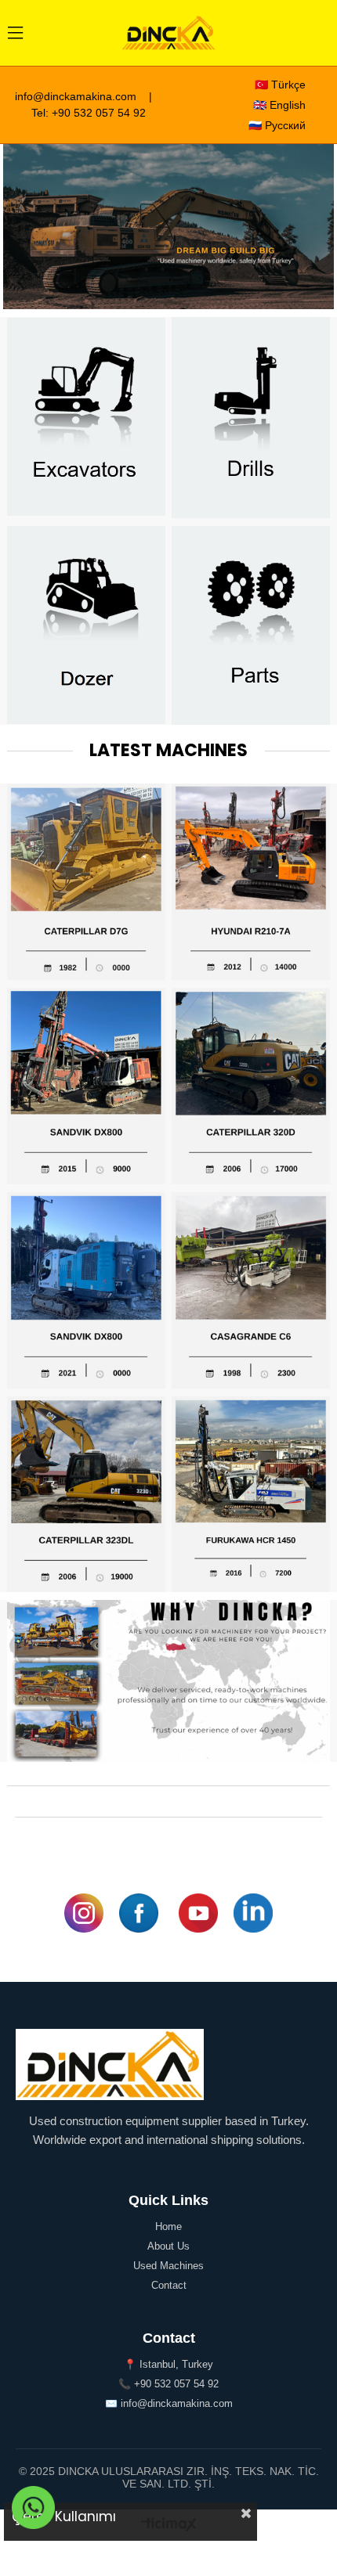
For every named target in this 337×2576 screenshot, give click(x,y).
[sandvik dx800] (86, 1086)
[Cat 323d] (86, 1495)
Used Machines (168, 2266)
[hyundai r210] (251, 882)
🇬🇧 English (279, 105)
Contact (169, 2285)
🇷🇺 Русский (277, 125)
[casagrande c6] (251, 1290)
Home (168, 2227)
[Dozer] (86, 625)
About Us (168, 2246)
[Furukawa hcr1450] (251, 1495)
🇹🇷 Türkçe (280, 85)
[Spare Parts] (251, 625)
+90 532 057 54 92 (99, 113)
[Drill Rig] (251, 418)
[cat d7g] (86, 882)
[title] (169, 1681)
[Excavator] (86, 417)
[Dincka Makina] (168, 227)
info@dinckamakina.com (76, 96)
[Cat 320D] (251, 1086)
